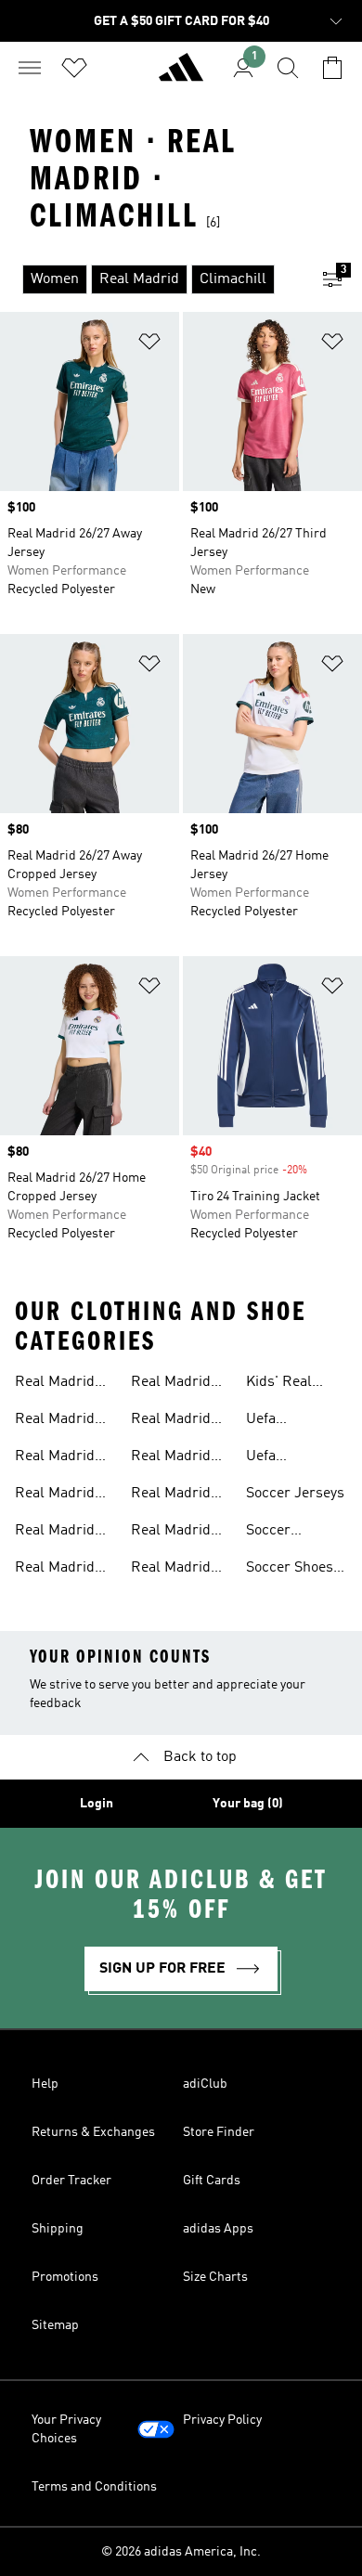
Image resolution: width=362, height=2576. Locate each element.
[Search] (288, 68)
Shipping (58, 2229)
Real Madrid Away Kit (171, 1458)
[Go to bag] (332, 68)
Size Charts (215, 2277)
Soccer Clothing (273, 1533)
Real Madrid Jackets (55, 1533)
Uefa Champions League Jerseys (283, 1458)
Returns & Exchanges (93, 2132)
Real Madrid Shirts (55, 1570)
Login (97, 1804)
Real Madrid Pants (55, 1495)
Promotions (65, 2277)
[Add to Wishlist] (149, 345)
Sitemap (55, 2325)
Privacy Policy (222, 2420)
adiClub (205, 2084)
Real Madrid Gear (55, 1384)
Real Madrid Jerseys (55, 1421)
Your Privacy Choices (66, 2429)
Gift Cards (212, 2181)
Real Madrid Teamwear (171, 1384)
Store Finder (219, 2132)
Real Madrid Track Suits (171, 1421)
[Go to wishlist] (74, 68)
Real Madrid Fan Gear (55, 1458)
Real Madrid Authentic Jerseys (171, 1533)
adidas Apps (218, 2229)
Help (45, 2084)
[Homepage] (181, 75)
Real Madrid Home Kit (171, 1495)
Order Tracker (71, 2181)
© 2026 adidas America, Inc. (181, 2552)
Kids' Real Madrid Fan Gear (283, 1384)
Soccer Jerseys (295, 1494)
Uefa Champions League (283, 1421)
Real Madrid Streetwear (171, 1570)
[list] (151, 279)
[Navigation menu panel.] (30, 68)
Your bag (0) (248, 1804)
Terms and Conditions (94, 2487)
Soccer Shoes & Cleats (290, 1570)
